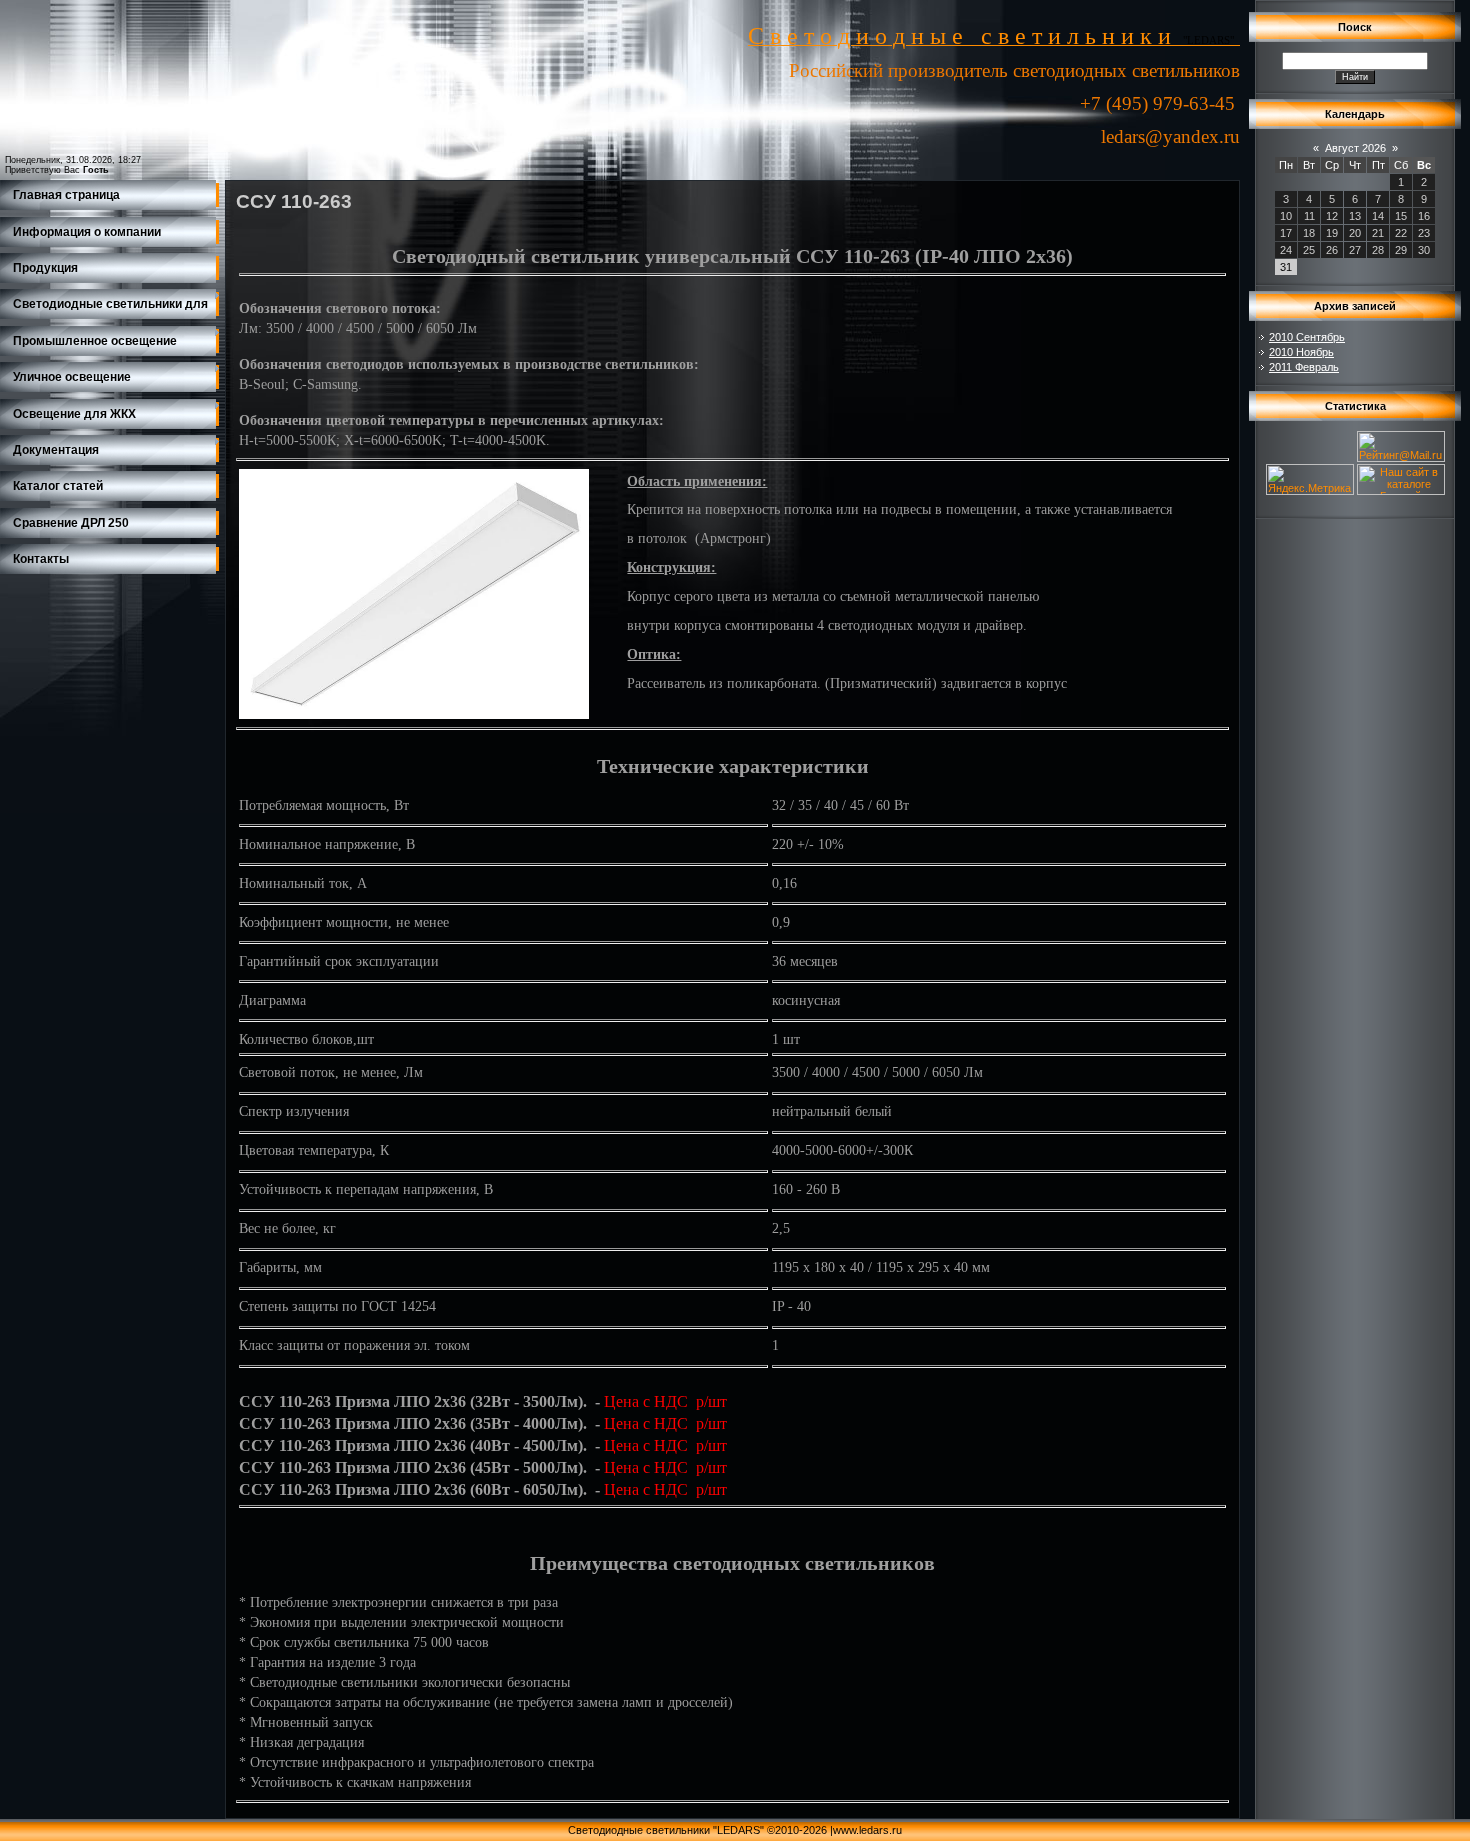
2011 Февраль (1304, 367)
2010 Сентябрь (1307, 337)
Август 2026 (1355, 148)
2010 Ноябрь (1301, 352)
